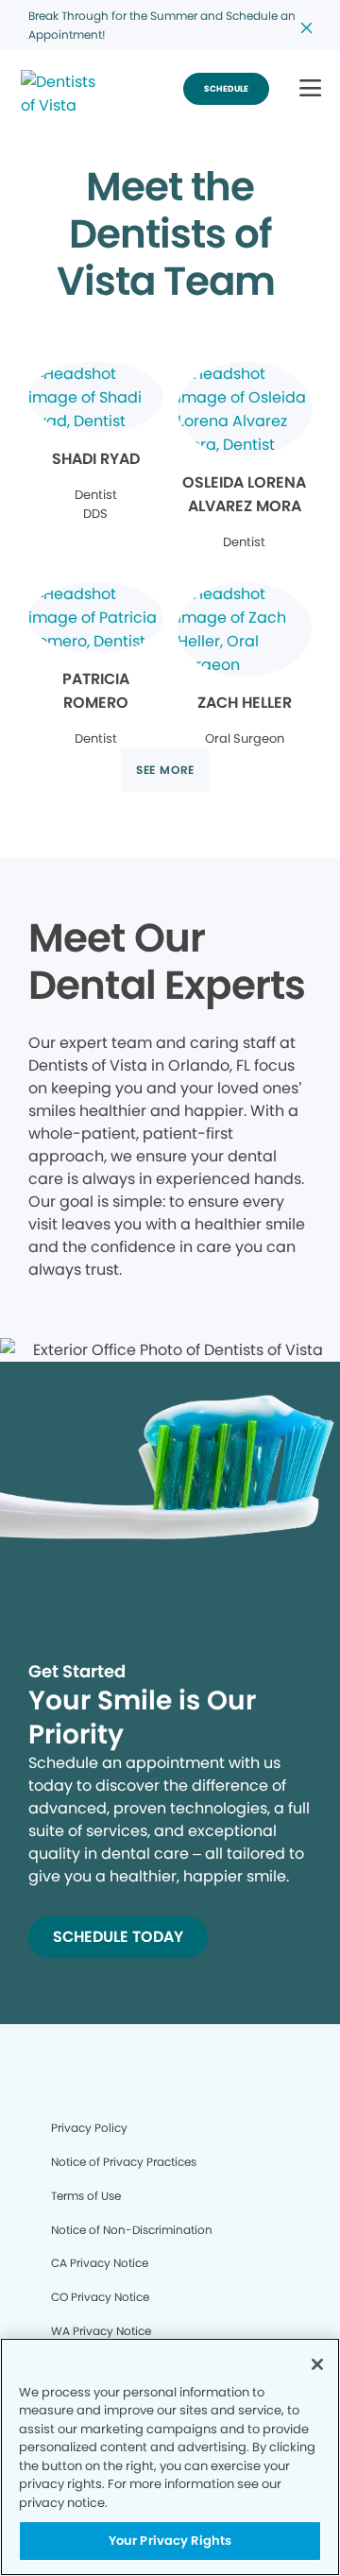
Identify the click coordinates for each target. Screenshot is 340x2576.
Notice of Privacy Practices (124, 2162)
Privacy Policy (89, 2128)
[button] (310, 89)
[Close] (317, 2364)
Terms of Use (86, 2196)
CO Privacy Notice (100, 2297)
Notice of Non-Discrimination (132, 2230)
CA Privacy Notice (100, 2263)
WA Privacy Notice (101, 2331)
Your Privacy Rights (170, 2541)
